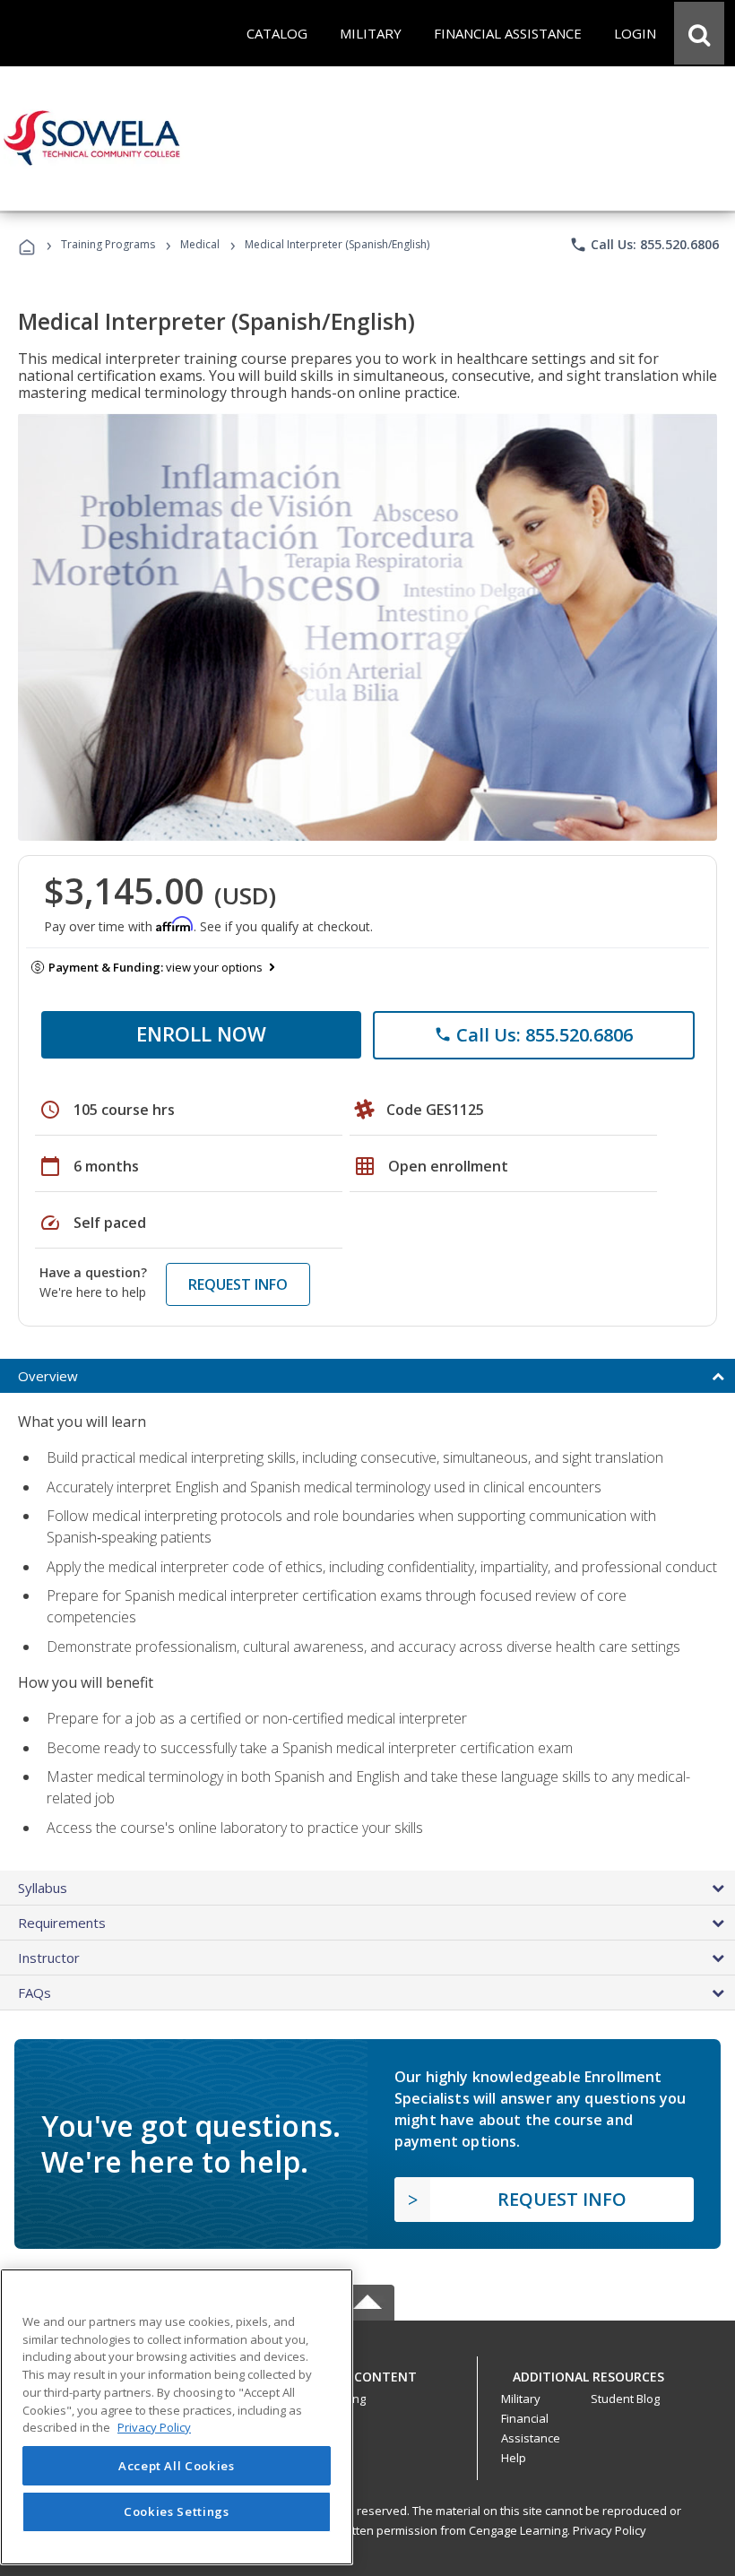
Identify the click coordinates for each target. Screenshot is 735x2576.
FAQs (35, 1993)
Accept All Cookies (177, 2466)
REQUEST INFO (238, 1284)
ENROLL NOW (201, 1033)
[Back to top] (367, 2373)
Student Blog (625, 2399)
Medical (200, 244)
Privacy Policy (610, 2530)
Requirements (62, 1923)
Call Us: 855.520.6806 (644, 245)
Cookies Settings (177, 2511)
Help (514, 2458)
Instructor (49, 1958)
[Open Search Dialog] (699, 33)
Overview (48, 1376)
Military (521, 2399)
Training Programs (108, 244)
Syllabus (43, 1888)
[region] (177, 2417)
